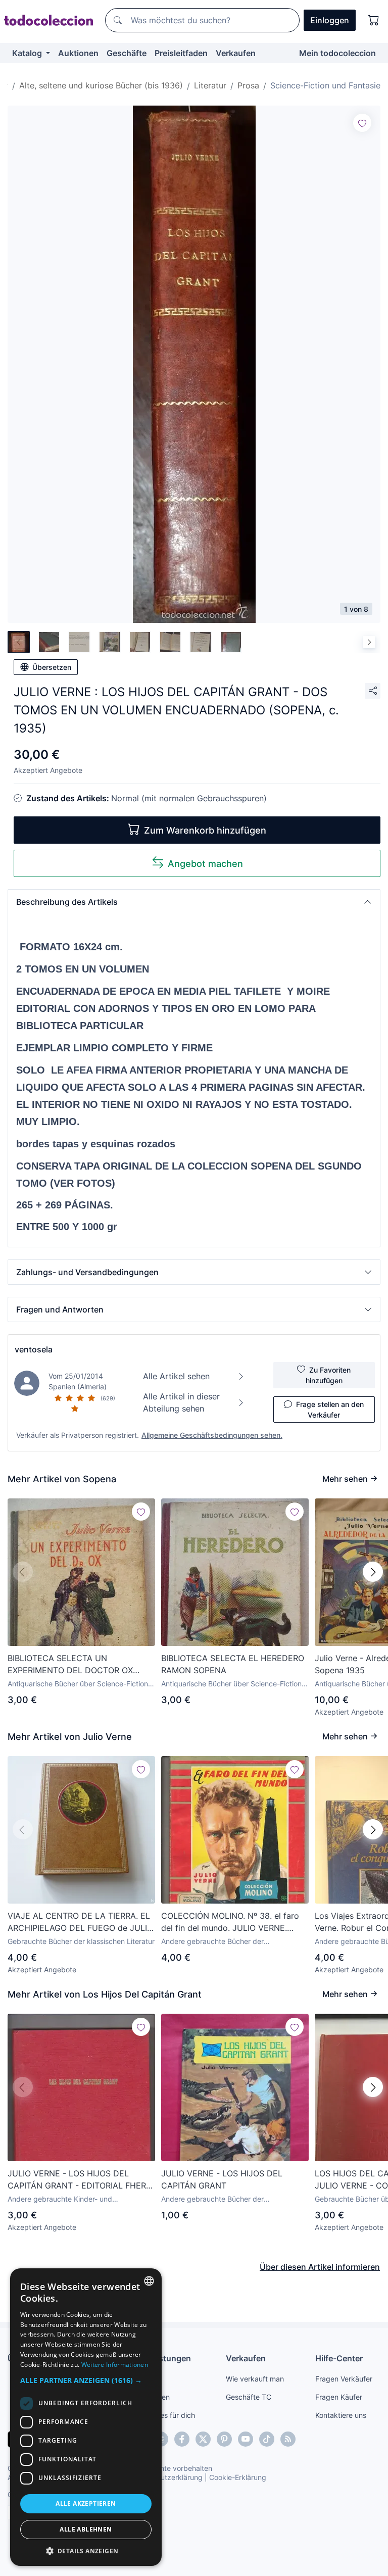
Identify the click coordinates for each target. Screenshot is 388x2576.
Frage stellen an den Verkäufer (330, 1409)
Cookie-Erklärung (238, 2477)
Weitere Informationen (115, 2365)
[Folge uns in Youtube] (246, 2439)
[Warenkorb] (374, 20)
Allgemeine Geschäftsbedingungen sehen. (212, 1435)
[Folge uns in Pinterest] (224, 2439)
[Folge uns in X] (203, 2439)
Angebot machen (205, 864)
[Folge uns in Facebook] (182, 2439)
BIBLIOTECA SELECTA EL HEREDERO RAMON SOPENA (233, 1664)
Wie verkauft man (255, 2379)
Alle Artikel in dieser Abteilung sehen (181, 1402)
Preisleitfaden (181, 53)
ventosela (34, 1349)
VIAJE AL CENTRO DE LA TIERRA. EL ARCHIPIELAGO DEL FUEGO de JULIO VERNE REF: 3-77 (80, 1922)
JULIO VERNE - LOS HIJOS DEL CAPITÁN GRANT (222, 2179)
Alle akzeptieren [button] (86, 2504)
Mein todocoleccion (337, 53)
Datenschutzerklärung (166, 2477)
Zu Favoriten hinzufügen (328, 1375)
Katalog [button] (28, 53)
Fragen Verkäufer (344, 2379)
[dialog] (86, 2417)
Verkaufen (236, 53)
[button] (194, 902)
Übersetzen (52, 667)
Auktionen (78, 53)
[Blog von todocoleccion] (288, 2439)
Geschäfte (127, 53)
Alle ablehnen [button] (86, 2529)
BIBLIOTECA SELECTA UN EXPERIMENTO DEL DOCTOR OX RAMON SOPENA (70, 1665)
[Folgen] (362, 123)
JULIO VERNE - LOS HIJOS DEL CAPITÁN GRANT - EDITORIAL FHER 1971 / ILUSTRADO (77, 2180)
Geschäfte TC (249, 2397)
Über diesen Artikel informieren (320, 2267)
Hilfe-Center (339, 2358)
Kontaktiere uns (341, 2415)
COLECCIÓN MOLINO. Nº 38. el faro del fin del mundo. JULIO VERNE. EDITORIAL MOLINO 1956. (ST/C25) (230, 1922)
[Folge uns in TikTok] (267, 2439)
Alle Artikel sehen (176, 1376)
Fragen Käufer (339, 2397)
